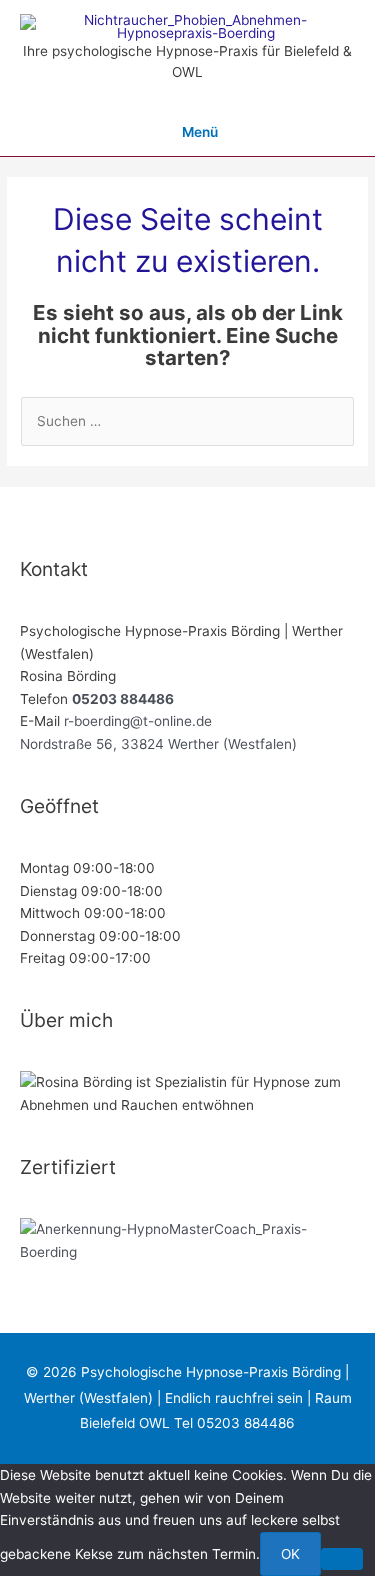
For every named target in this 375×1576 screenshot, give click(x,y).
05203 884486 (123, 699)
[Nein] (342, 1559)
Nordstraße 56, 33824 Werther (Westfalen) (158, 744)
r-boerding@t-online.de (138, 721)
